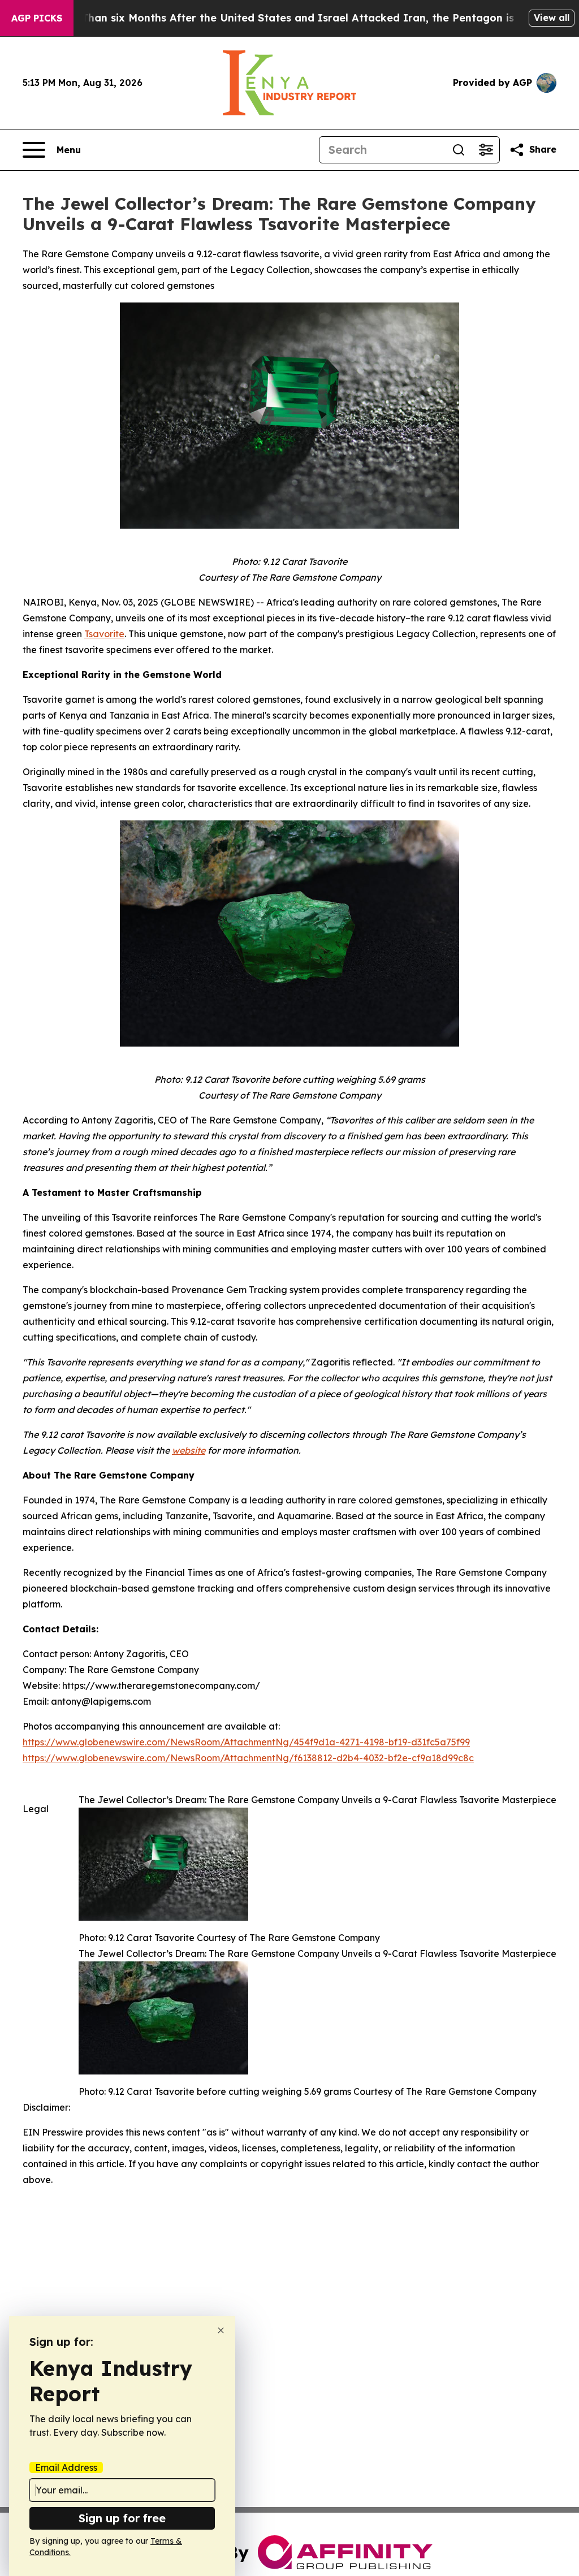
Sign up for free (122, 2518)
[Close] (221, 2330)
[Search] (459, 150)
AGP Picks (37, 18)
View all (552, 18)
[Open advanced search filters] (486, 150)
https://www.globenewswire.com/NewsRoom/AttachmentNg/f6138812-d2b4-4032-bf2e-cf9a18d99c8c (248, 1758)
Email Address (66, 2467)
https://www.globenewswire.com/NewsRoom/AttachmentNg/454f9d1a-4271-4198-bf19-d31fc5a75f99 (246, 1742)
